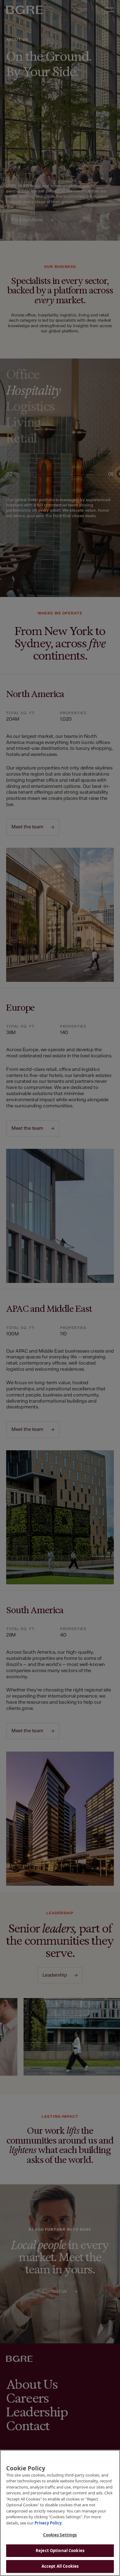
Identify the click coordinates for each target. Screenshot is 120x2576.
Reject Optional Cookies (60, 2551)
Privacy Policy (48, 2523)
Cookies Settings (60, 2535)
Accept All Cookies (60, 2566)
